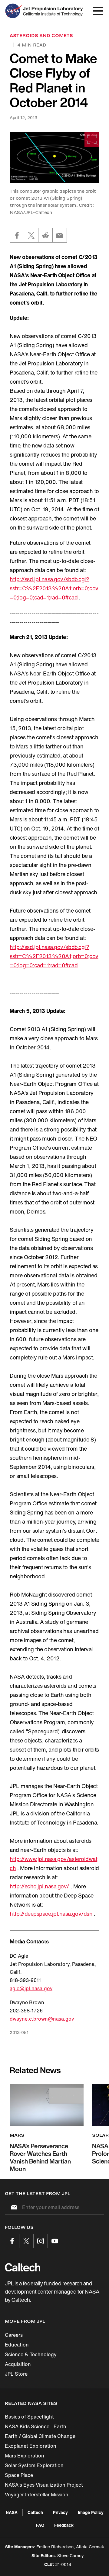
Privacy (60, 2512)
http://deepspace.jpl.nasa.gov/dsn (51, 1914)
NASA (12, 2512)
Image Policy (91, 2512)
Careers (14, 2335)
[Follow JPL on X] (26, 2241)
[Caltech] (23, 2267)
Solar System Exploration (34, 2465)
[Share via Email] (60, 235)
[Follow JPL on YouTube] (55, 2241)
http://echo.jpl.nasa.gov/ (39, 1886)
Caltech (35, 2512)
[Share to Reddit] (45, 235)
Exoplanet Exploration (31, 2446)
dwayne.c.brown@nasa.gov (42, 2019)
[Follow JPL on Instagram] (41, 2241)
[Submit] (13, 2207)
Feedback (64, 2525)
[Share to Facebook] (17, 235)
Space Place (19, 2475)
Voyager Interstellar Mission (37, 2495)
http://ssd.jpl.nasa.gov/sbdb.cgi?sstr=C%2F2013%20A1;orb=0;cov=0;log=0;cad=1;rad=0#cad (54, 588)
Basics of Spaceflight (29, 2417)
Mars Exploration (25, 2456)
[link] (54, 157)
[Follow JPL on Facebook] (12, 2241)
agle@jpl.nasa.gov (31, 1988)
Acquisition (18, 2364)
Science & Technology (31, 2354)
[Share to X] (31, 235)
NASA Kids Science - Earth (36, 2426)
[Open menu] (98, 11)
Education (17, 2345)
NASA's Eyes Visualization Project (44, 2485)
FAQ (40, 2525)
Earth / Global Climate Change (40, 2436)
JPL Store (16, 2374)
